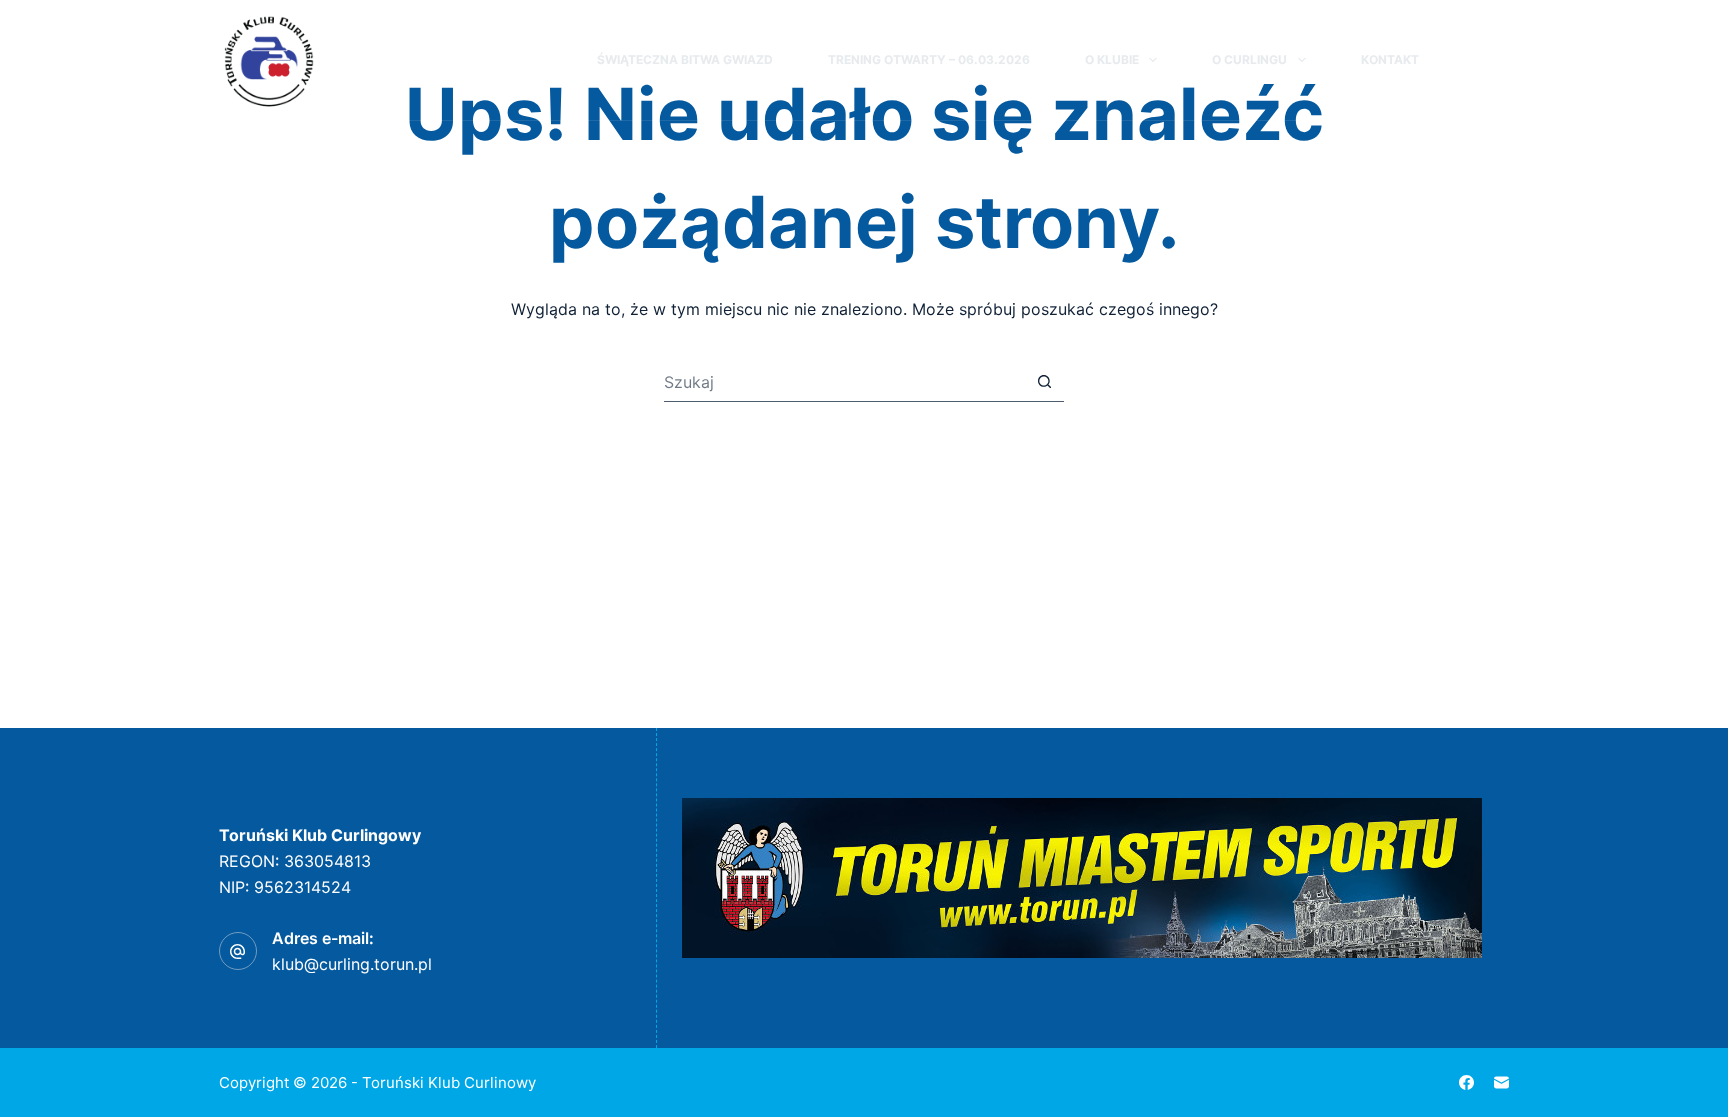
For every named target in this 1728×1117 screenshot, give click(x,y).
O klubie (1112, 59)
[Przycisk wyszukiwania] (1044, 382)
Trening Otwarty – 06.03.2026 (929, 59)
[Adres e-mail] (1501, 1082)
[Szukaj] (1463, 60)
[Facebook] (1500, 60)
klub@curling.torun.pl (352, 964)
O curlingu (1249, 59)
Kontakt (1390, 59)
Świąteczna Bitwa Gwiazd (685, 59)
